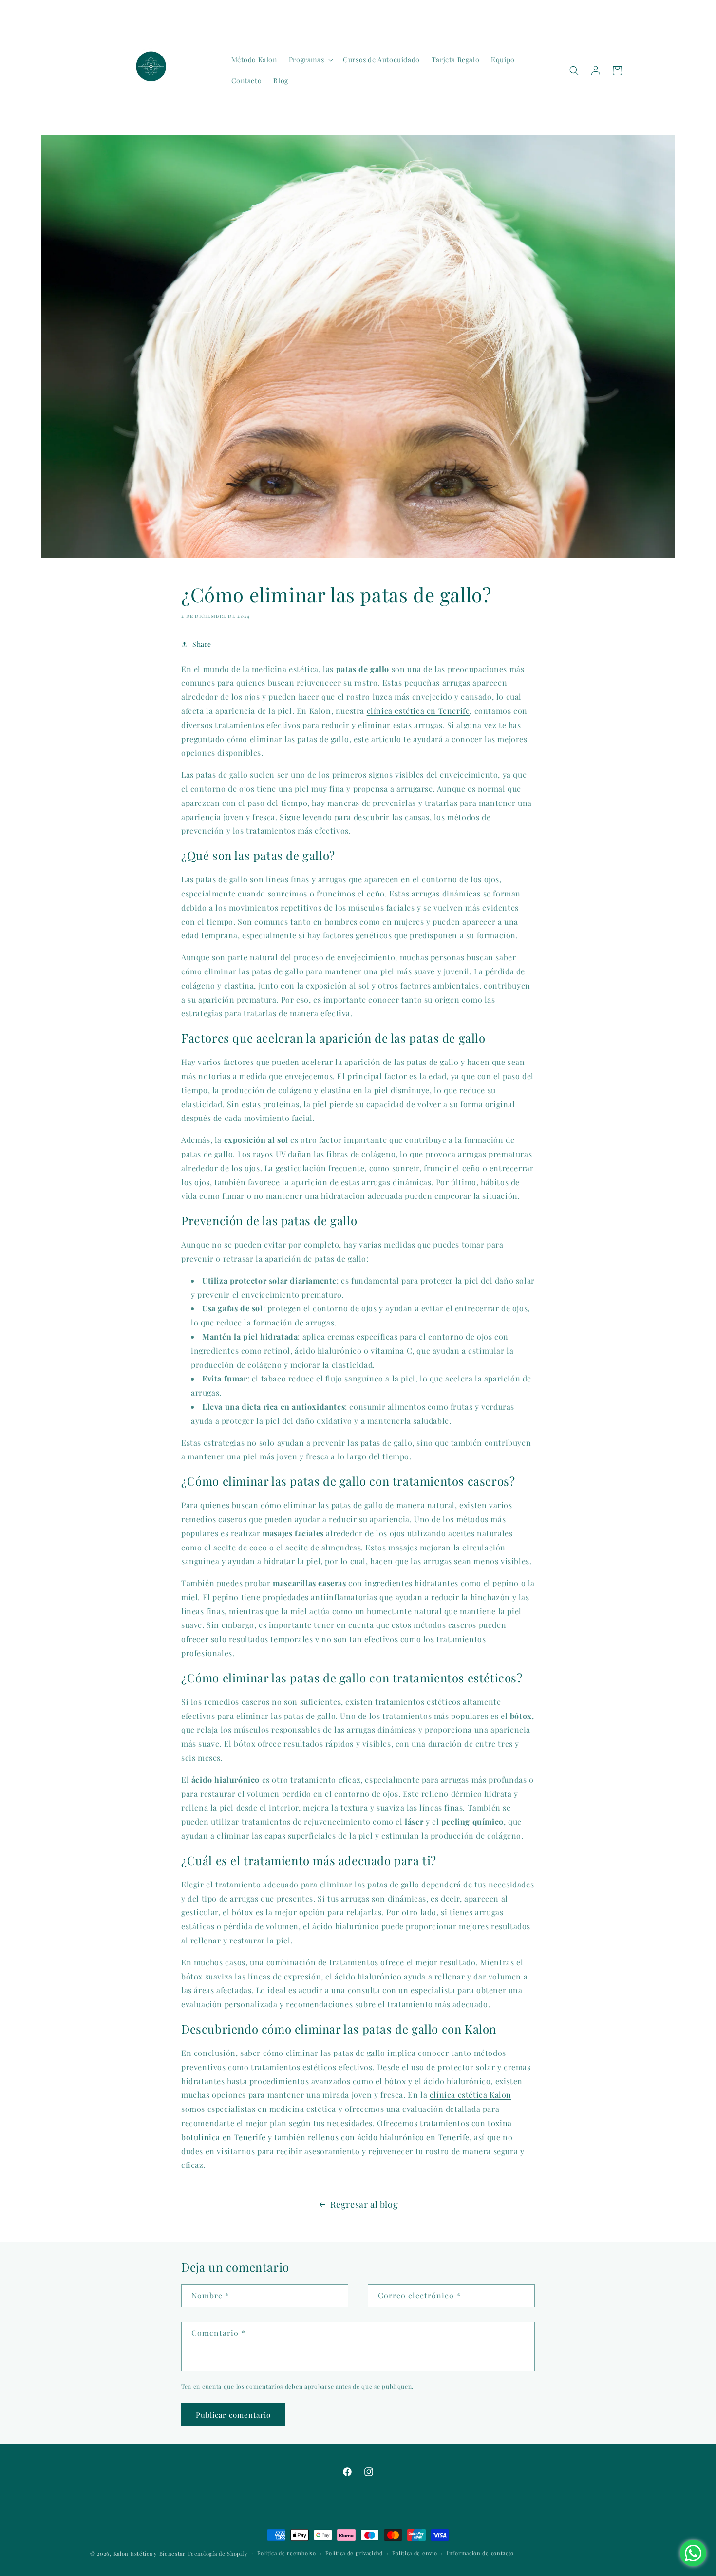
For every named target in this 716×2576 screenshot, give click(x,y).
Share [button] (202, 644)
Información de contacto (480, 2553)
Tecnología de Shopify (218, 2553)
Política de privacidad (354, 2553)
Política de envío (415, 2553)
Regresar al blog (364, 2204)
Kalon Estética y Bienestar (150, 2553)
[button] (310, 60)
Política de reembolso (287, 2553)
